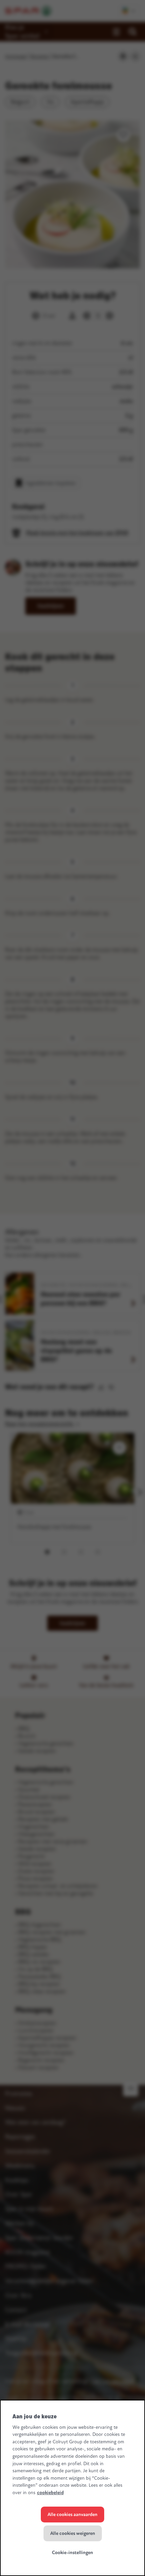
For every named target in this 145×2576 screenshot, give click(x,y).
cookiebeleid (50, 2493)
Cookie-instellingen (72, 2553)
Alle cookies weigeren (73, 2533)
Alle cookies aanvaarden (72, 2515)
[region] (72, 2488)
